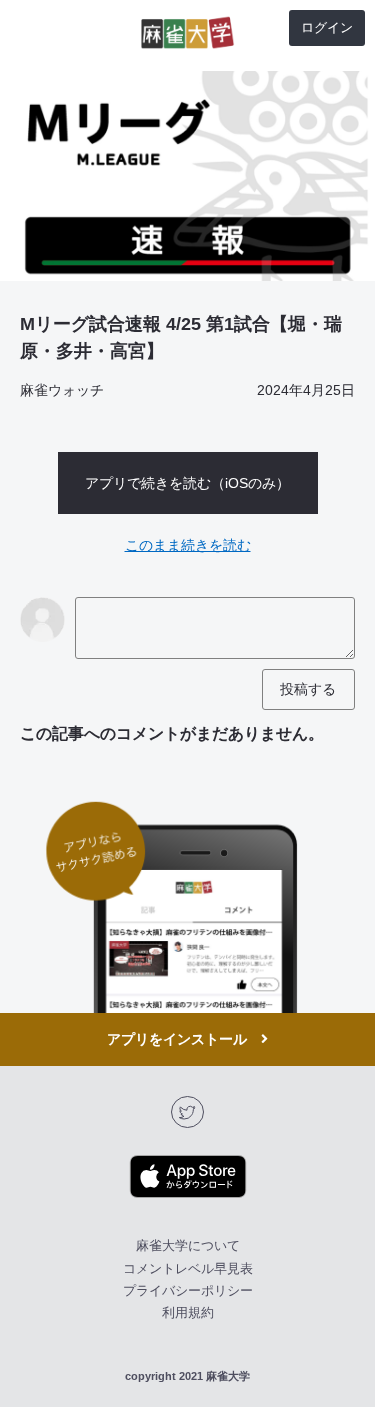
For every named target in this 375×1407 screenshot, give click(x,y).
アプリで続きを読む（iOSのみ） (187, 483)
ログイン (327, 27)
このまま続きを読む (188, 545)
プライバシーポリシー (188, 1290)
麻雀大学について (188, 1245)
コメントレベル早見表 (188, 1268)
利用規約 (188, 1312)
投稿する (308, 689)
